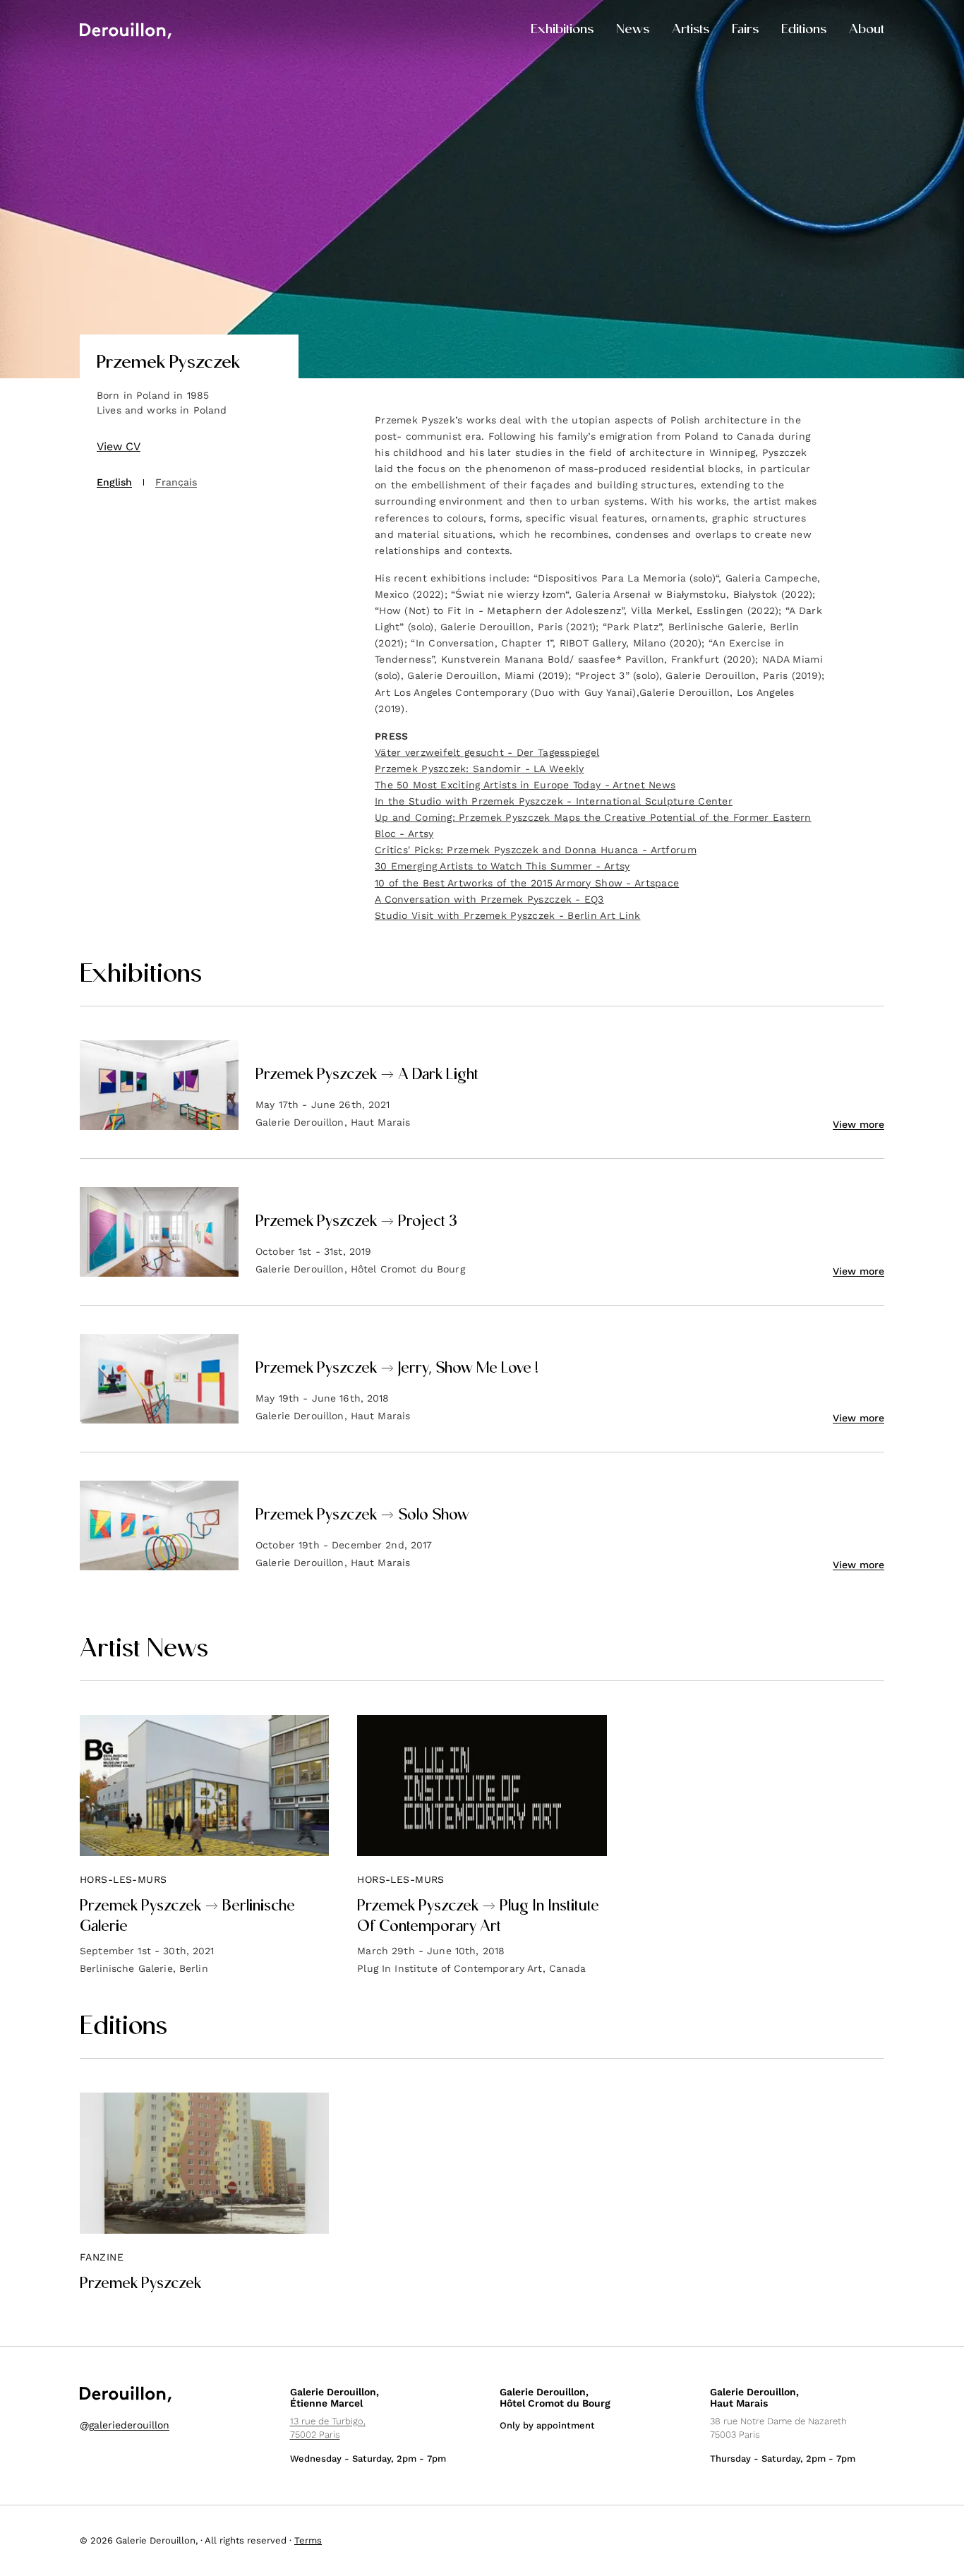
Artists (691, 30)
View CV (119, 446)
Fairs (745, 30)
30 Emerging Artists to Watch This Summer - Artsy (502, 866)
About (867, 30)
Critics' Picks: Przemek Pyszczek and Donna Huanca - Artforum (536, 850)
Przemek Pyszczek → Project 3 (356, 1222)
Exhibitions (562, 30)
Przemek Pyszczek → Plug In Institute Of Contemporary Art (478, 1917)
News (633, 30)
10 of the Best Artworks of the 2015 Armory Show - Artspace (527, 883)
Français (176, 482)
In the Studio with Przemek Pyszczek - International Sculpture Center (554, 801)
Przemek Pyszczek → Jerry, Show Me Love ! (397, 1369)
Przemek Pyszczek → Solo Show (362, 1516)
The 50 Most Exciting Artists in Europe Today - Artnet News (525, 785)
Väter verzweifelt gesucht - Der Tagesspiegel (487, 752)
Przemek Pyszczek (140, 2285)
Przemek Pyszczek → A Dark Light (367, 1076)
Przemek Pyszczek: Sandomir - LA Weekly (480, 769)
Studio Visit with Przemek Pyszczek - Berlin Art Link (508, 915)
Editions (804, 30)
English (114, 482)
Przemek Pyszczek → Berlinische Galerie (187, 1917)
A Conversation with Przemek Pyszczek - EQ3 (489, 899)
